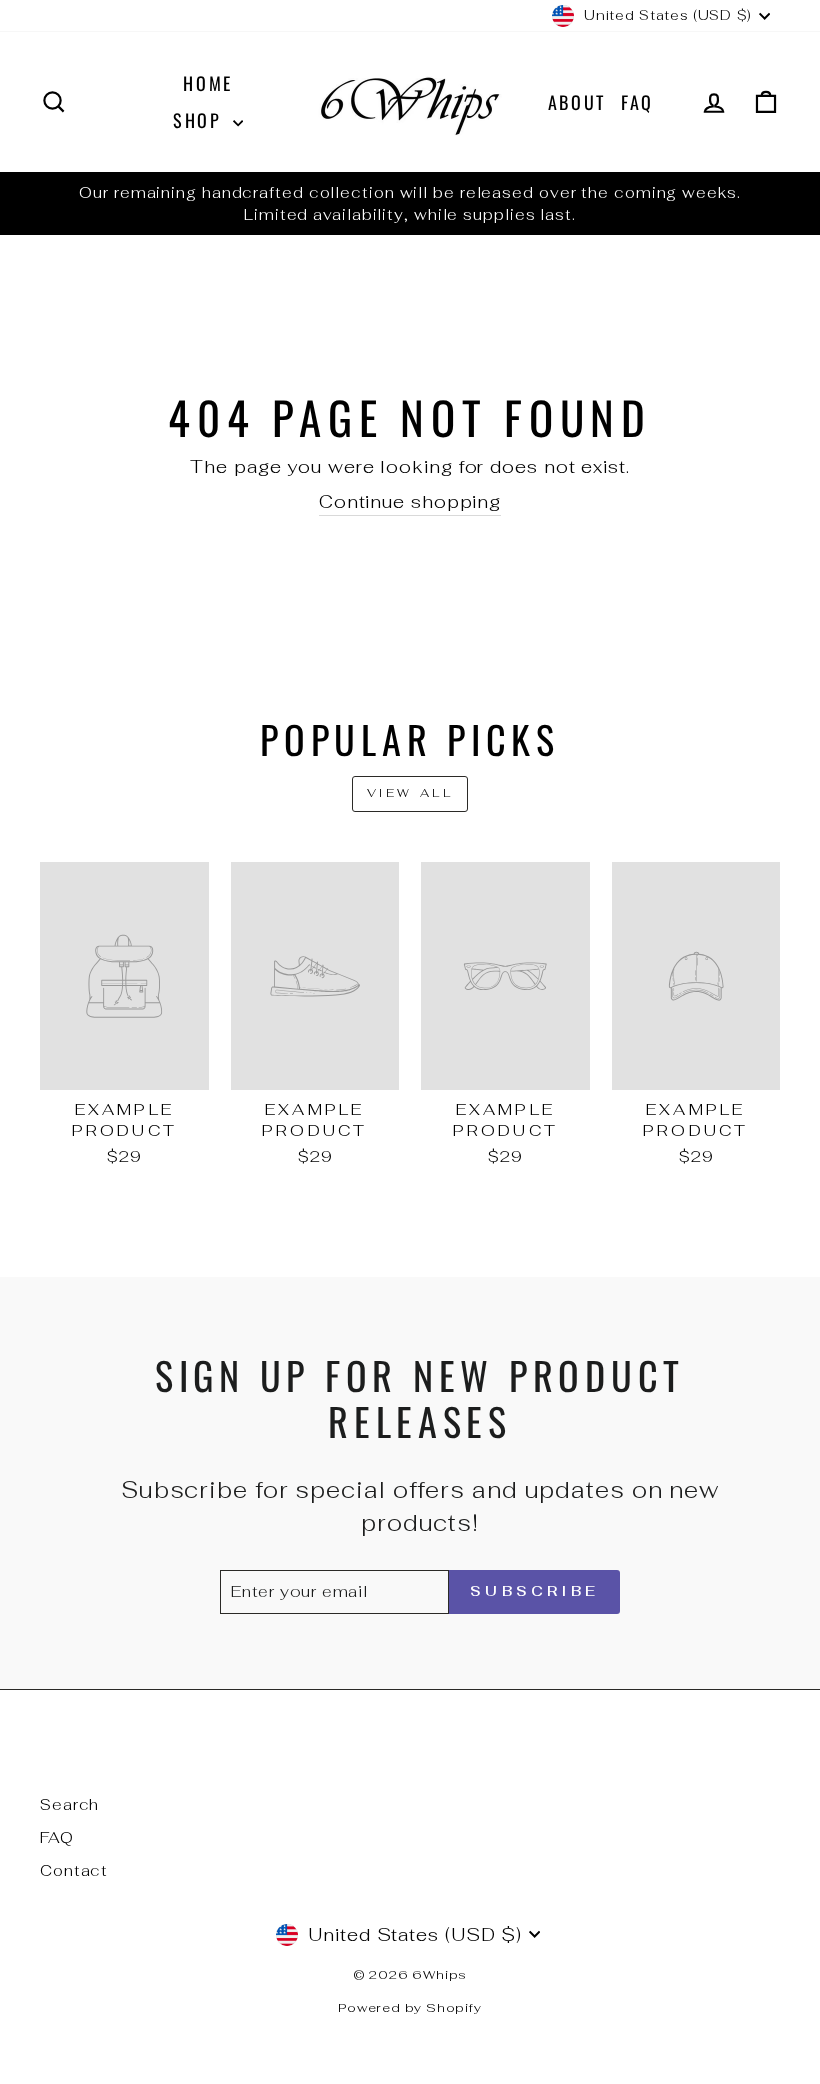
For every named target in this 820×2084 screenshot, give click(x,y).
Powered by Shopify (410, 2007)
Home (208, 83)
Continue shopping (410, 501)
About (577, 102)
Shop (201, 120)
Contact (74, 1870)
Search (69, 1804)
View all (410, 793)
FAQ (637, 102)
